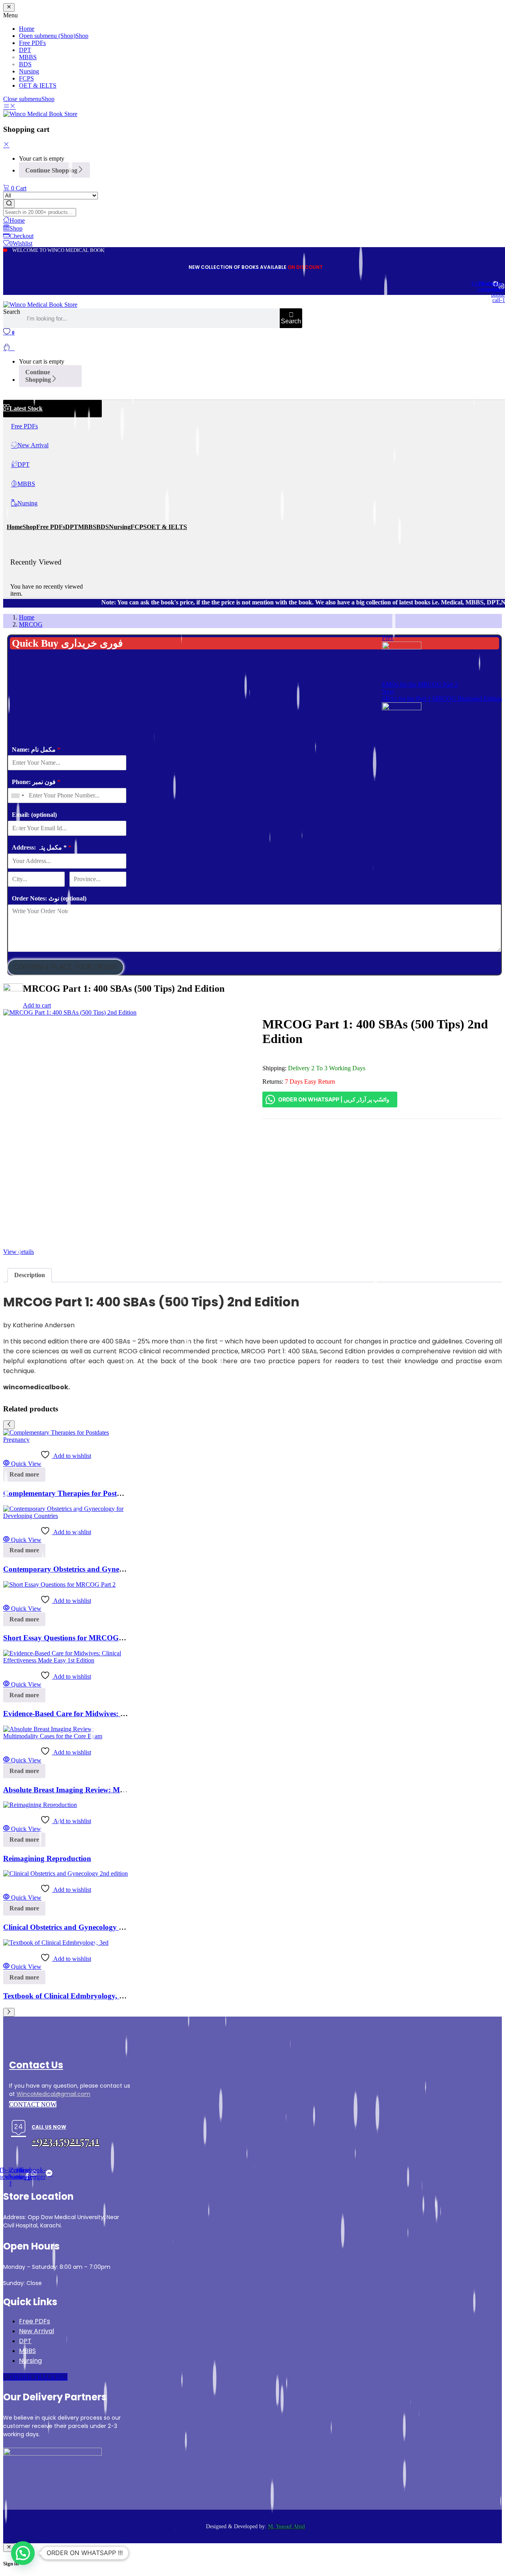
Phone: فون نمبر (36, 782)
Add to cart (37, 1005)
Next (388, 691)
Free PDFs (35, 2321)
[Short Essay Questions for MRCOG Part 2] (59, 1584)
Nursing (30, 2361)
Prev (388, 638)
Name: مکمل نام (36, 750)
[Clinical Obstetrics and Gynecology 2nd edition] (65, 1873)
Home (27, 617)
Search (12, 312)
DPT (25, 2341)
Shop (48, 99)
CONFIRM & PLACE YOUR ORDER (65, 967)
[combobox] (17, 796)
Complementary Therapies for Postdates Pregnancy (87, 1493)
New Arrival (36, 2331)
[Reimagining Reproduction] (40, 1805)
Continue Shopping (51, 170)
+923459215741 (65, 2140)
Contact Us (36, 2065)
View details (19, 1252)
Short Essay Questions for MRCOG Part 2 (72, 1638)
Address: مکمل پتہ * (42, 847)
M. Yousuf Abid (286, 2526)
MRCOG (31, 624)
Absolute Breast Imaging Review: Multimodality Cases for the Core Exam (123, 1790)
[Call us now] (19, 2129)
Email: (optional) (34, 815)
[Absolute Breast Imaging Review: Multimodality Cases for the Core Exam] (65, 1736)
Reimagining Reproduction (47, 1858)
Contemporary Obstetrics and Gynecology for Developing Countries (113, 1569)
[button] (23, 2553)
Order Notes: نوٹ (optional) (49, 898)
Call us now (49, 2127)
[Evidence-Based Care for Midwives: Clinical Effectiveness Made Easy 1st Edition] (65, 1660)
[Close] (6, 145)
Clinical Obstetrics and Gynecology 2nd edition (79, 1927)
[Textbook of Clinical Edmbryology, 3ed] (56, 1943)
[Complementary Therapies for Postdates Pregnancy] (65, 1440)
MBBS (27, 2351)
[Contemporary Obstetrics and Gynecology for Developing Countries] (65, 1516)
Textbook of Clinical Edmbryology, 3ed (67, 1996)
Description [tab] (30, 1275)
